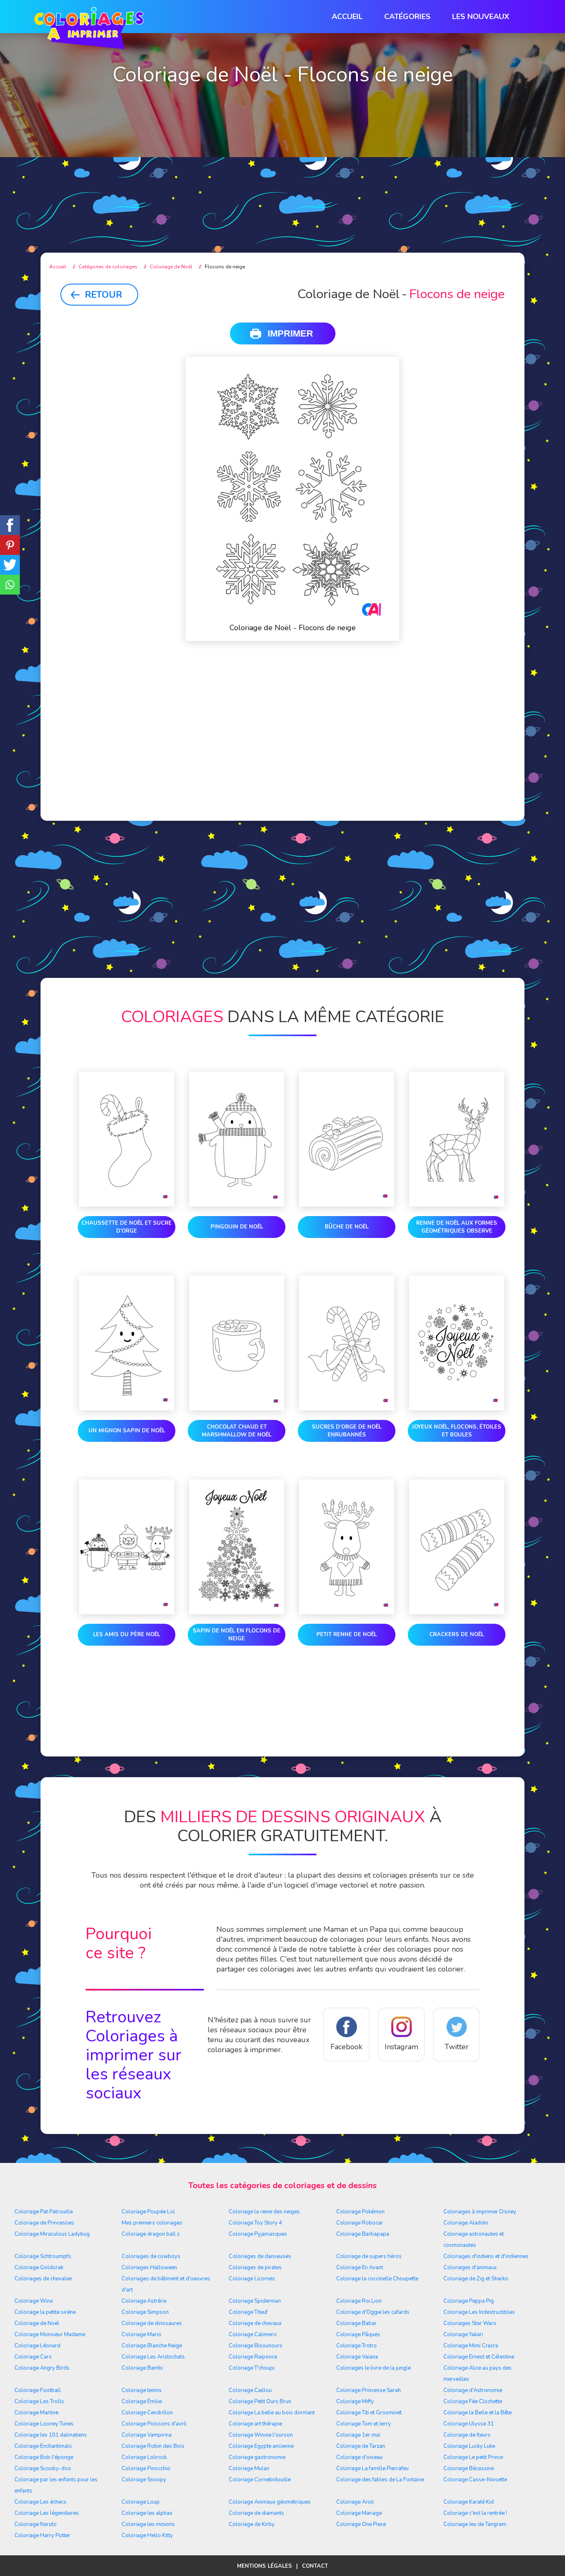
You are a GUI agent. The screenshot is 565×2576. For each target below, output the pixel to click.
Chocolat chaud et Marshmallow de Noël (237, 1431)
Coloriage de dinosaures (152, 2323)
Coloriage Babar (357, 2323)
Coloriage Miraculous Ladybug (52, 2234)
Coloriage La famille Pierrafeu (372, 2468)
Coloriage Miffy (355, 2402)
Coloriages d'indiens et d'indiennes (486, 2256)
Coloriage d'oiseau (359, 2457)
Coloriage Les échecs (41, 2502)
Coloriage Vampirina (147, 2435)
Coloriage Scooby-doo (43, 2468)
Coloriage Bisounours (256, 2346)
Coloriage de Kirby (252, 2524)
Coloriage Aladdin (466, 2223)
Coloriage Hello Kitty (147, 2535)
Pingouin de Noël (237, 1227)
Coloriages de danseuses (260, 2256)
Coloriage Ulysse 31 (469, 2424)
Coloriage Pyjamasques (258, 2234)
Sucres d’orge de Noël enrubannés (347, 1431)
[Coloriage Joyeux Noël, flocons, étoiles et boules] (457, 1345)
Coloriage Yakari (463, 2335)
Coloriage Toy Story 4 (255, 2223)
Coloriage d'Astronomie (473, 2390)
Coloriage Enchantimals (43, 2446)
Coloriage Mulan (249, 2468)
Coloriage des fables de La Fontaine (380, 2480)
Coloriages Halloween (149, 2268)
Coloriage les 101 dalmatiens (51, 2435)
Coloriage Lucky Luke (469, 2446)
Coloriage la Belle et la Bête (478, 2413)
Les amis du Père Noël (127, 1634)
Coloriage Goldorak (39, 2268)
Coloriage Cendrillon (147, 2413)
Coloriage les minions (148, 2524)
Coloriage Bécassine (469, 2468)
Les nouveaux (481, 17)
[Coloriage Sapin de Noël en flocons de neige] (237, 1548)
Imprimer (290, 333)
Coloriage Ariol (355, 2502)
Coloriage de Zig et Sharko (476, 2279)
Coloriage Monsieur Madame (50, 2335)
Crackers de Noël (457, 1634)
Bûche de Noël (347, 1227)
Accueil (347, 17)
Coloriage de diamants (256, 2513)
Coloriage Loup (141, 2502)
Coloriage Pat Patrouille (44, 2212)
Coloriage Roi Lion (359, 2301)
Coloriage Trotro (357, 2346)
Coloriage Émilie (142, 2402)
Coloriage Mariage (359, 2513)
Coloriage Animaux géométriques (270, 2502)
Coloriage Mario (141, 2335)
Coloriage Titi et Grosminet (369, 2413)
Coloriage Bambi (142, 2368)
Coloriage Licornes (252, 2279)
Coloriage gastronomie (257, 2457)
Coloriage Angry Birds (42, 2368)
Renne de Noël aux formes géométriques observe (457, 1227)
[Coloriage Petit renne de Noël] (347, 1548)
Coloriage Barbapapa (363, 2234)
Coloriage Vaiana (357, 2357)
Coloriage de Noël (37, 2323)
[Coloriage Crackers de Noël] (457, 1548)
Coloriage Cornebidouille (260, 2480)
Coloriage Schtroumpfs (43, 2256)
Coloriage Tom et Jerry (364, 2424)
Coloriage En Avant (360, 2268)
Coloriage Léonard (37, 2346)
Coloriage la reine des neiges (264, 2212)
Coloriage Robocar (360, 2223)
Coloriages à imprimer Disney (480, 2212)
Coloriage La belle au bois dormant (272, 2413)
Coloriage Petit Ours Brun (260, 2402)
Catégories (407, 17)
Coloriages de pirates (255, 2268)
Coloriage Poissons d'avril (154, 2424)
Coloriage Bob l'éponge (44, 2457)
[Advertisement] (282, 174)
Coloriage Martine (36, 2413)
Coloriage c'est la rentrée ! (475, 2513)
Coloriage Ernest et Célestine (479, 2357)
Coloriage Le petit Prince (473, 2457)
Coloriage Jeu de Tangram (475, 2524)
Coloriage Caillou (250, 2390)
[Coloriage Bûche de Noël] (347, 1141)
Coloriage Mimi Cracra (471, 2346)
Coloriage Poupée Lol (148, 2212)
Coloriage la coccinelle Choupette (377, 2279)
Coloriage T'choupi (252, 2368)
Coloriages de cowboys (151, 2256)
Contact (315, 2566)
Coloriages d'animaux (470, 2268)
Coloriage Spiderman (255, 2301)
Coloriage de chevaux (255, 2323)
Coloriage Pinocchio (146, 2468)
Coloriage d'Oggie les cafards (373, 2312)
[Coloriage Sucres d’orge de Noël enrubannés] (347, 1345)
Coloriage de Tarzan (361, 2446)
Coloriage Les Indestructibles (479, 2312)
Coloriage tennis (142, 2390)
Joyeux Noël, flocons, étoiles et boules (457, 1431)
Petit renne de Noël (347, 1634)
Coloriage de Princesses (44, 2223)
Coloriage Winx (34, 2301)
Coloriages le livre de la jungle (373, 2368)
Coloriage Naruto (36, 2524)
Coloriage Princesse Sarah (369, 2390)
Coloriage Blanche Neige (152, 2346)
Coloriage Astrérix (144, 2301)
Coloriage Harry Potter (42, 2535)
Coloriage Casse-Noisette (475, 2480)
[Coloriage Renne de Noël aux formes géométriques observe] (457, 1141)
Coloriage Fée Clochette (473, 2402)
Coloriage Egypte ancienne (261, 2446)
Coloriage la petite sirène (45, 2312)
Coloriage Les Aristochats (153, 2357)
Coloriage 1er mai (358, 2435)
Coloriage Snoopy (144, 2480)
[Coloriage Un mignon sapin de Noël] (127, 1345)
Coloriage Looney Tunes (44, 2424)
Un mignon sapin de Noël (127, 1431)
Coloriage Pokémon (360, 2212)
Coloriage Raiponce (253, 2357)
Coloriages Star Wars (470, 2323)
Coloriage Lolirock (144, 2457)
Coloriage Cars (33, 2357)
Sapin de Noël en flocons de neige (237, 1635)
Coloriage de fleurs (467, 2435)
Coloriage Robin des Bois (153, 2446)
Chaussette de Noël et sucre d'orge (127, 1227)
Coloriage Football (38, 2390)
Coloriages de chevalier (43, 2279)
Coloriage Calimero (253, 2335)
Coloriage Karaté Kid (469, 2502)
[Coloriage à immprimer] (89, 30)
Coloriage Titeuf (248, 2312)
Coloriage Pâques (358, 2335)
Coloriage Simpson (145, 2312)
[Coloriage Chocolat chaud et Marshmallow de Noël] (237, 1345)
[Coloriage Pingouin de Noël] (237, 1141)
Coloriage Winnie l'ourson (261, 2435)
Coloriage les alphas (147, 2513)
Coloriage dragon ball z (151, 2234)
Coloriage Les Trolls (39, 2402)
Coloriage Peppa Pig (469, 2301)
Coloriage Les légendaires (47, 2513)
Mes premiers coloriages (152, 2223)
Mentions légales (265, 2566)
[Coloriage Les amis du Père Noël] (127, 1548)
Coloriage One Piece (361, 2524)
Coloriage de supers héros (369, 2256)
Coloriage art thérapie (255, 2424)
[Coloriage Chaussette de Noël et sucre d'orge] (127, 1141)
